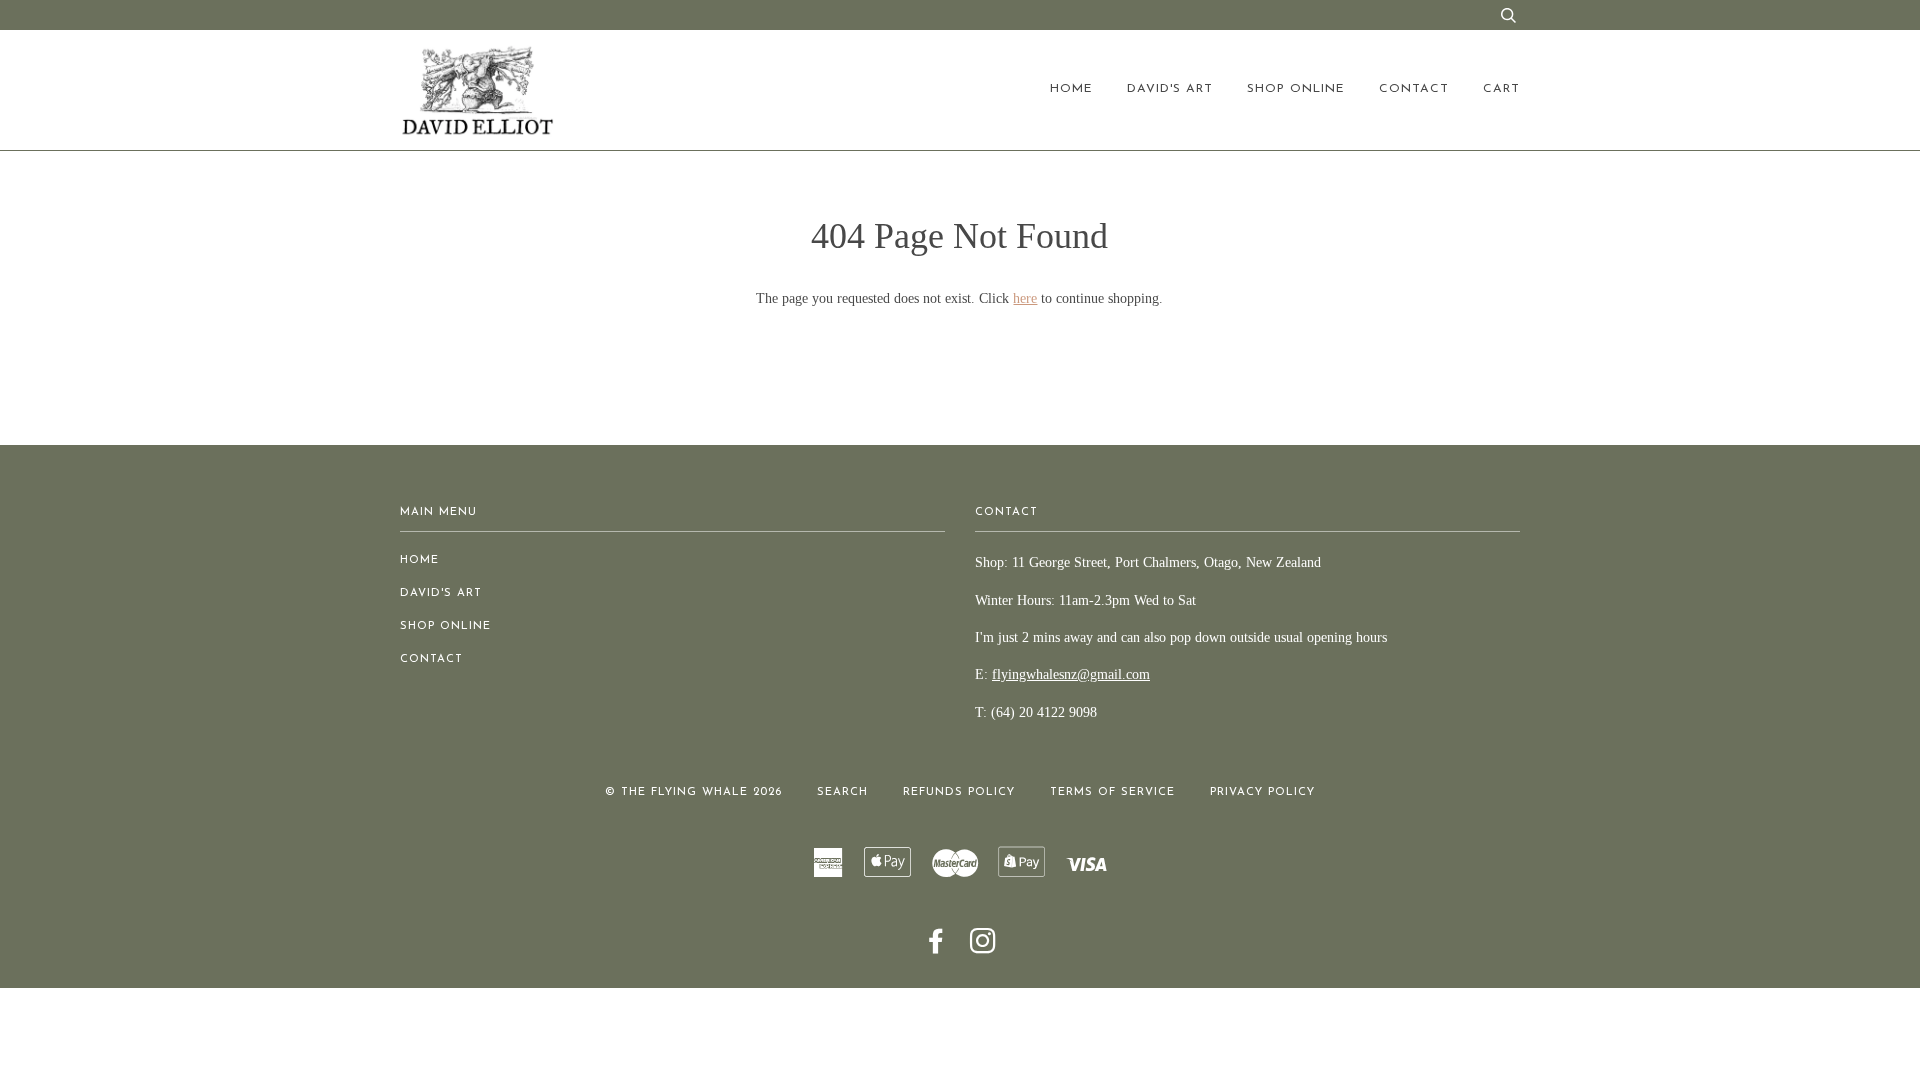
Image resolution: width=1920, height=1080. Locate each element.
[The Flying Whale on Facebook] (936, 948)
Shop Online (1296, 89)
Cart (1501, 89)
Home (1071, 89)
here (1025, 298)
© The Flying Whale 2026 (693, 792)
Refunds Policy (959, 792)
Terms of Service (1112, 792)
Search (842, 792)
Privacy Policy (1262, 792)
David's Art (1170, 89)
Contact (1414, 89)
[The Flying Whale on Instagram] (983, 948)
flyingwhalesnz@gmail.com (1071, 674)
